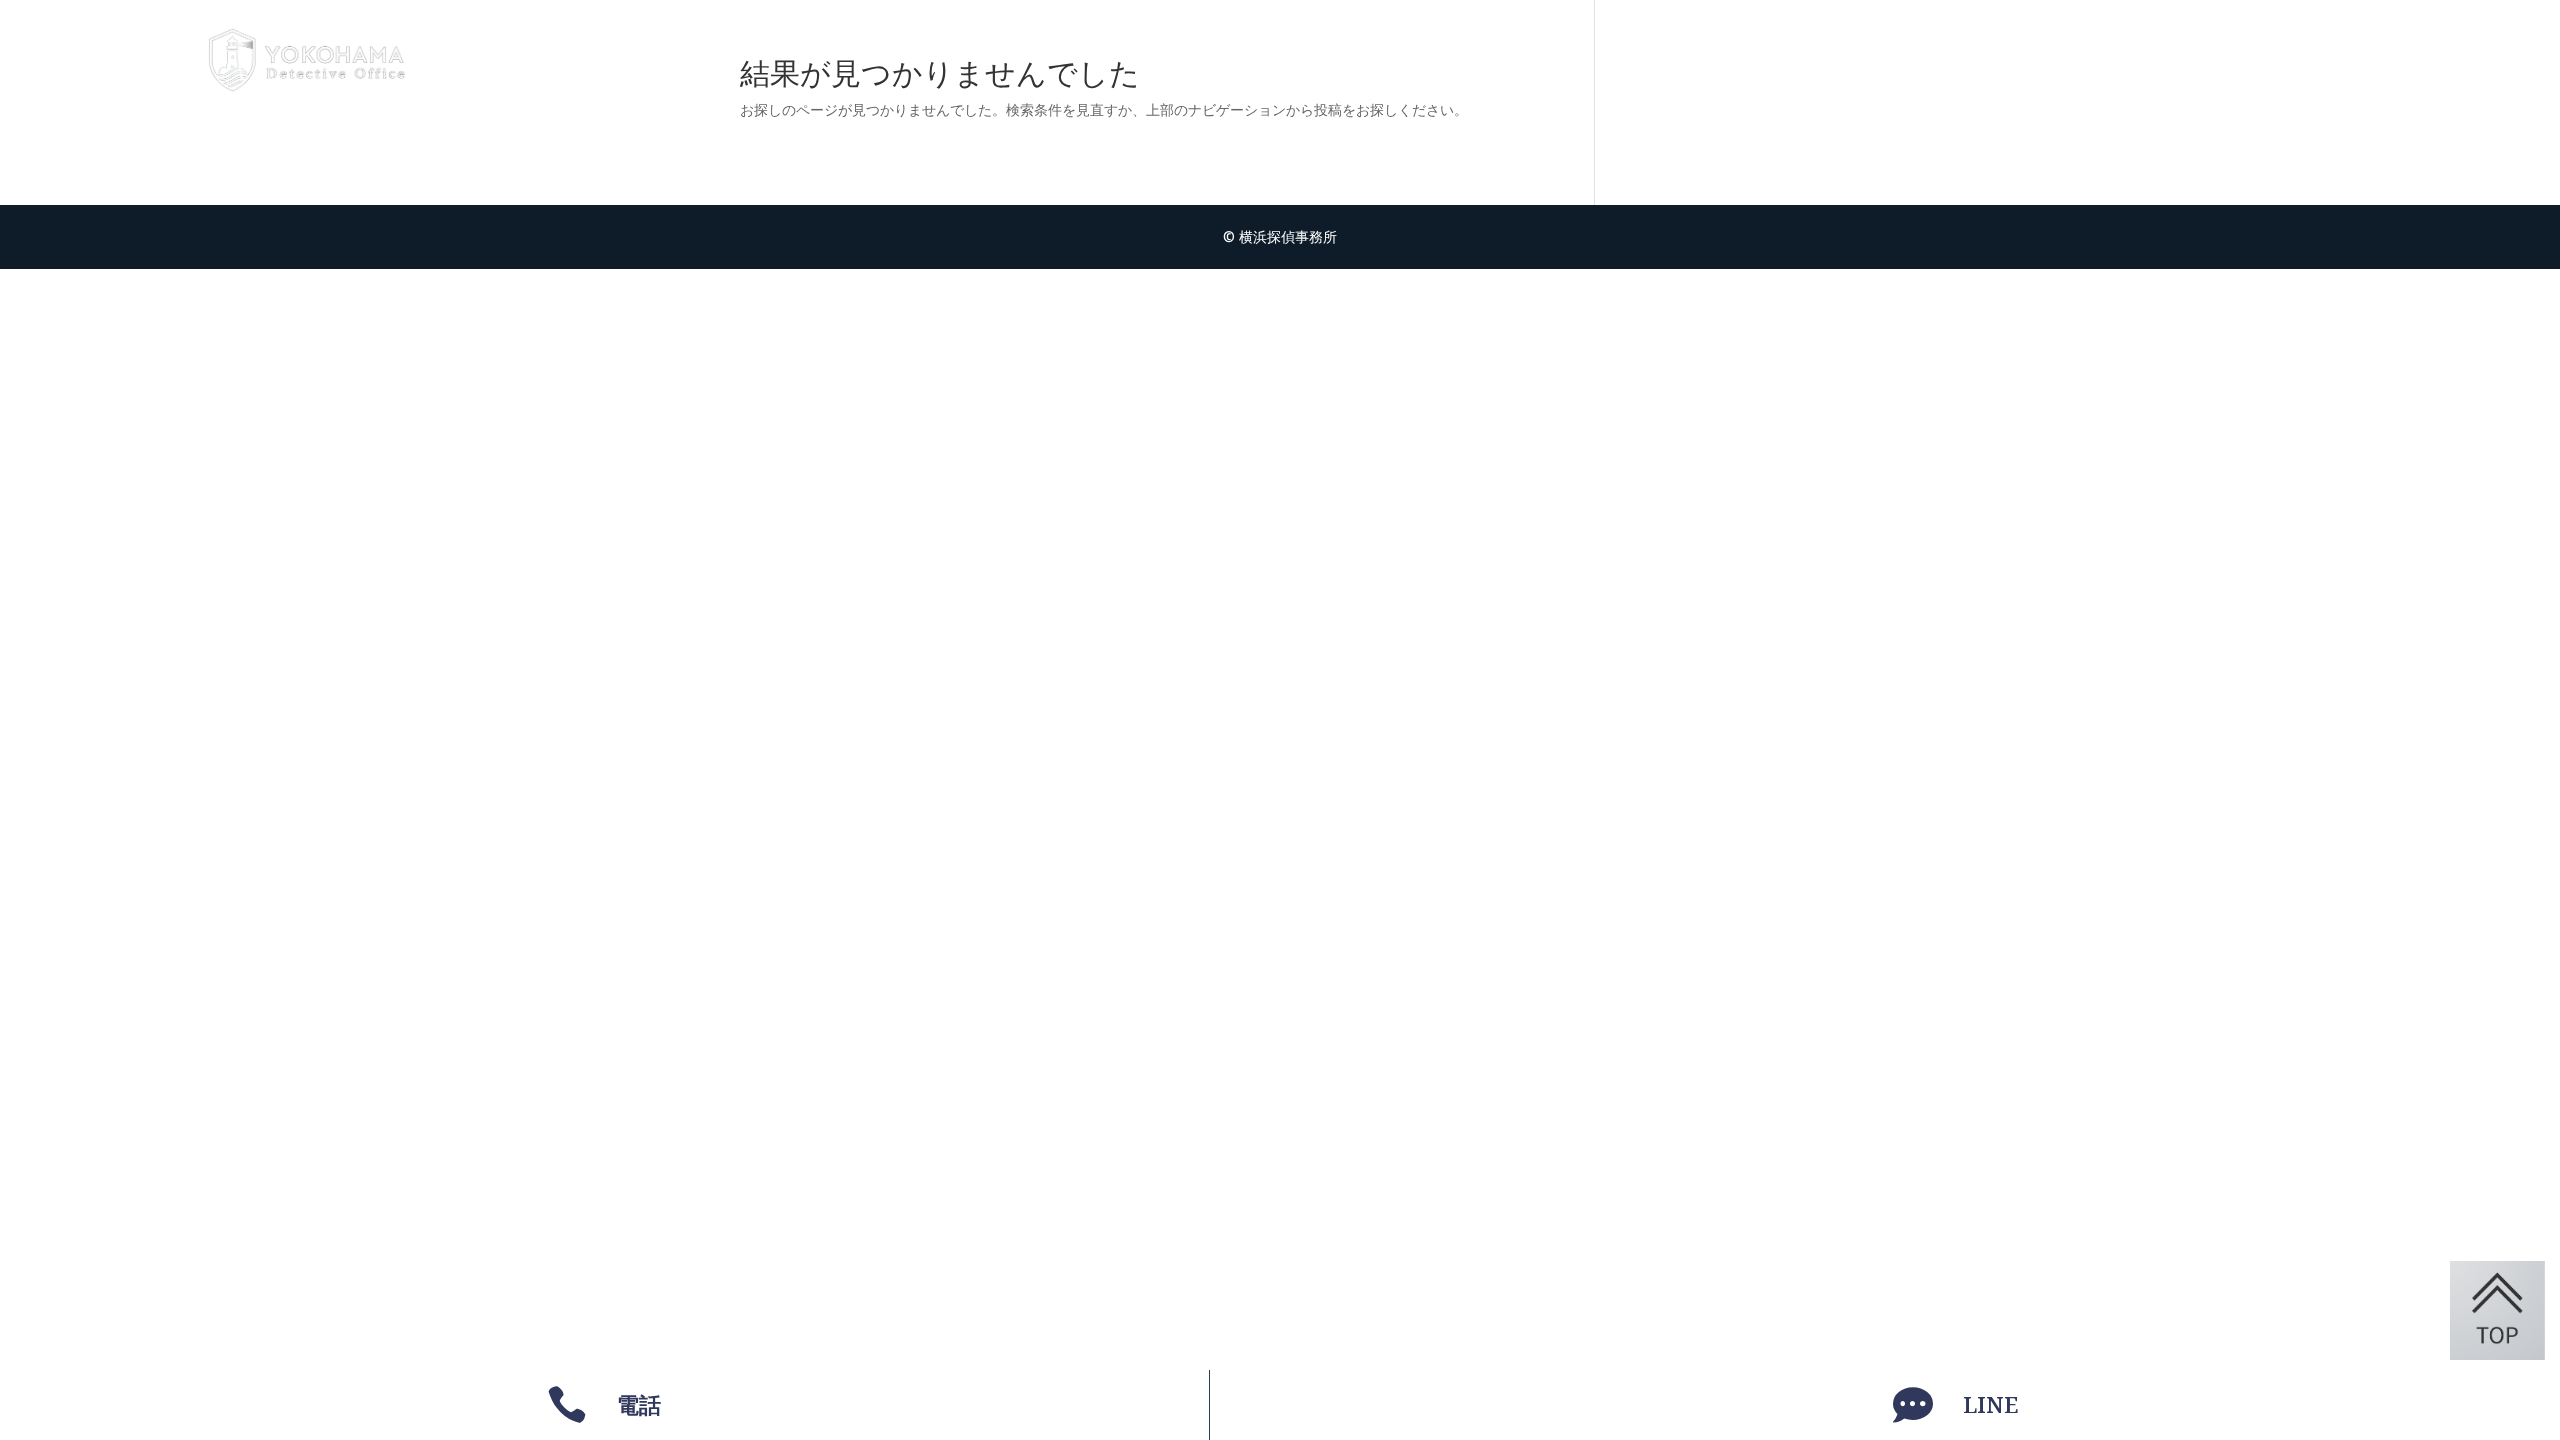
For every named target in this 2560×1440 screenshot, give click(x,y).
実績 (2264, 60)
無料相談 (2449, 60)
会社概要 (2347, 60)
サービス (2181, 60)
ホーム (2089, 60)
